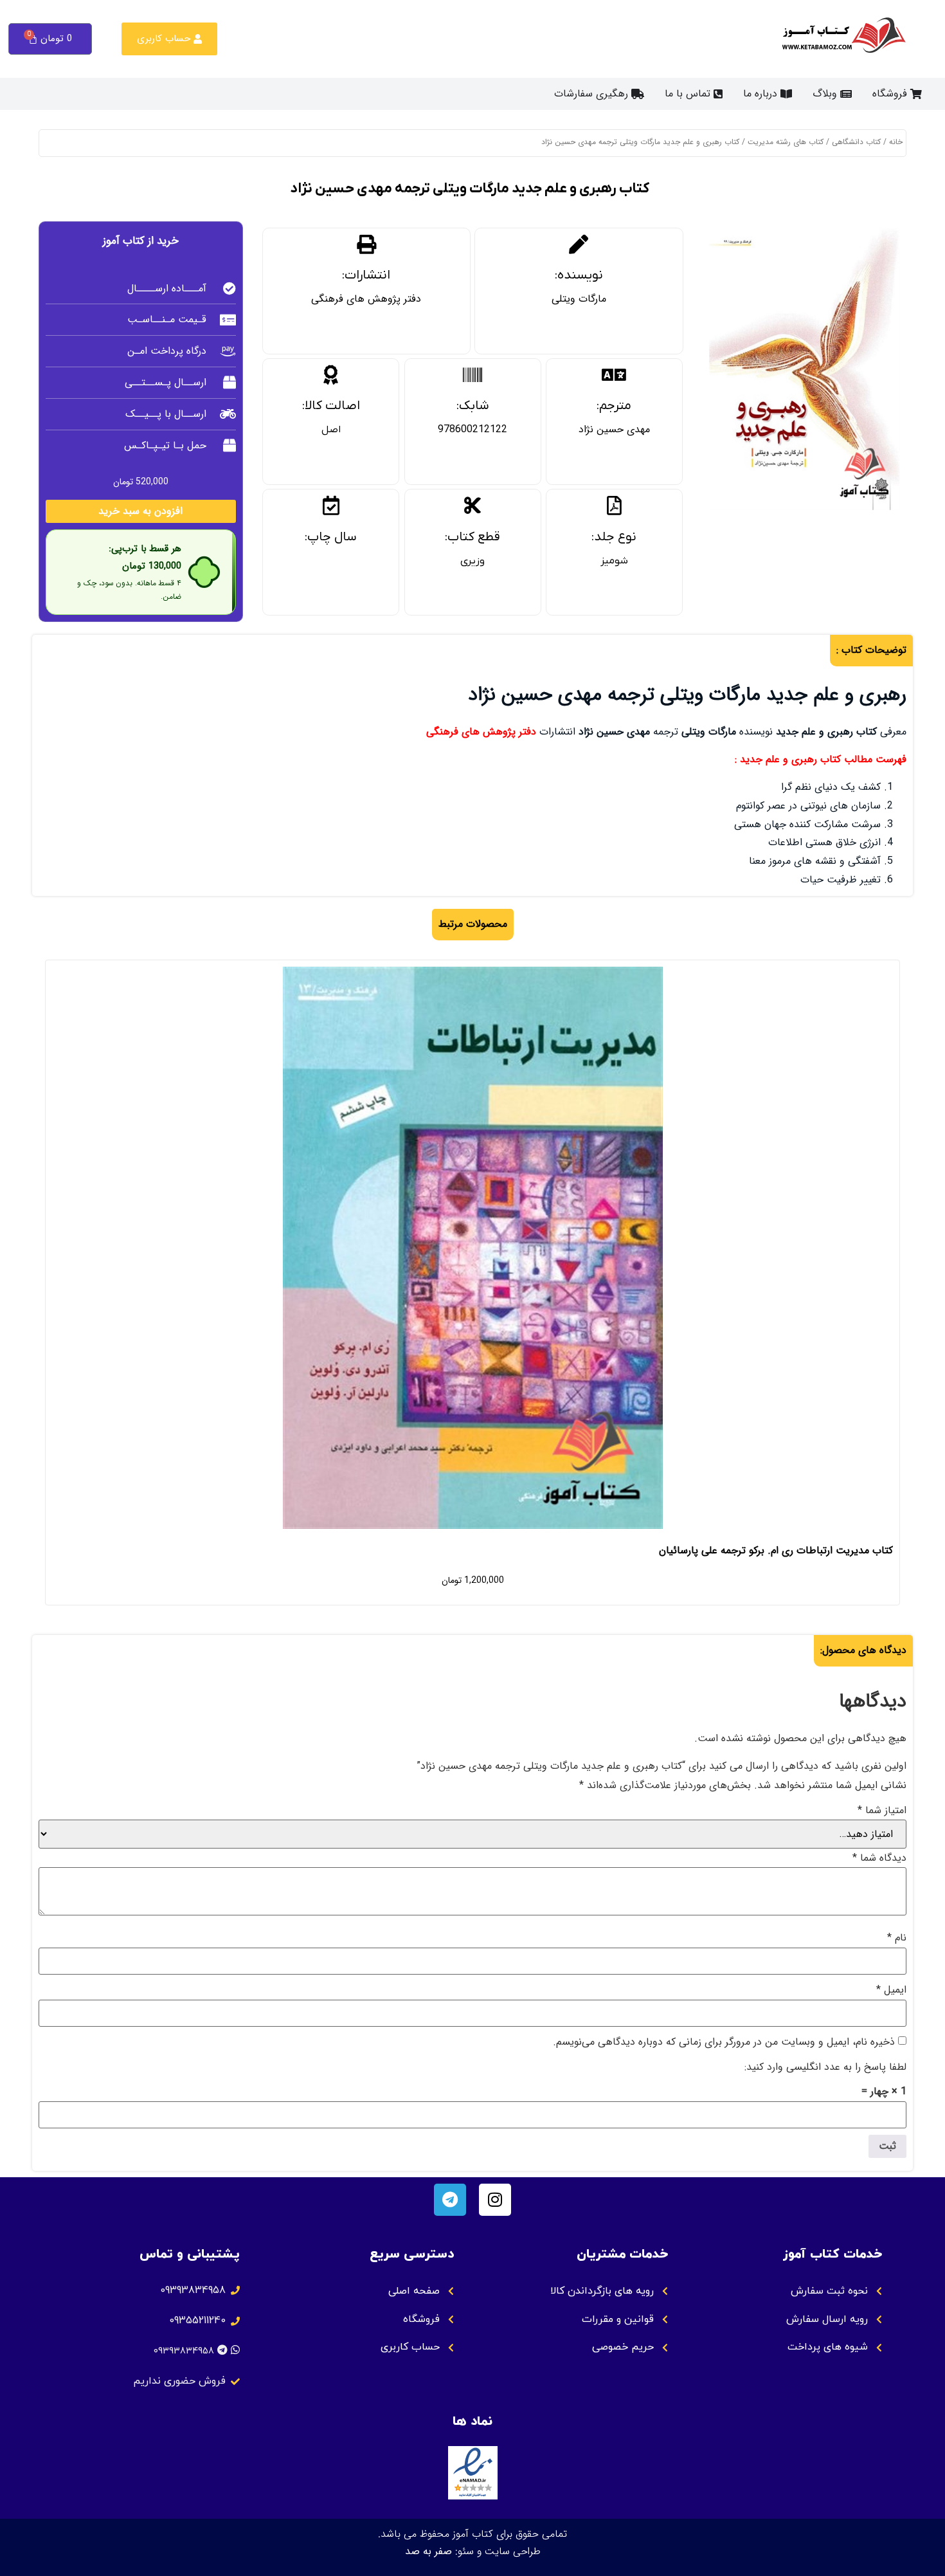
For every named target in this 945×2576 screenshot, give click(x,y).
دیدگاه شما (879, 1858)
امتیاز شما (882, 1811)
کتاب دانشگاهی (856, 142)
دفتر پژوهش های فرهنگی (366, 299)
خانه (896, 142)
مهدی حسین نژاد (614, 429)
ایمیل (891, 1990)
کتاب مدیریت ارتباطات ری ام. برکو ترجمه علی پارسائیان (776, 1550)
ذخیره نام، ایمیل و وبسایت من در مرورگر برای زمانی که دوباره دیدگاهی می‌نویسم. (724, 2042)
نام (897, 1938)
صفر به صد (428, 2551)
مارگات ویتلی (579, 299)
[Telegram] (450, 2200)
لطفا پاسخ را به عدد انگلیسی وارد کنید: (825, 2067)
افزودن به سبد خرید (140, 511)
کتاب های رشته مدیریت (786, 142)
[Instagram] (495, 2200)
